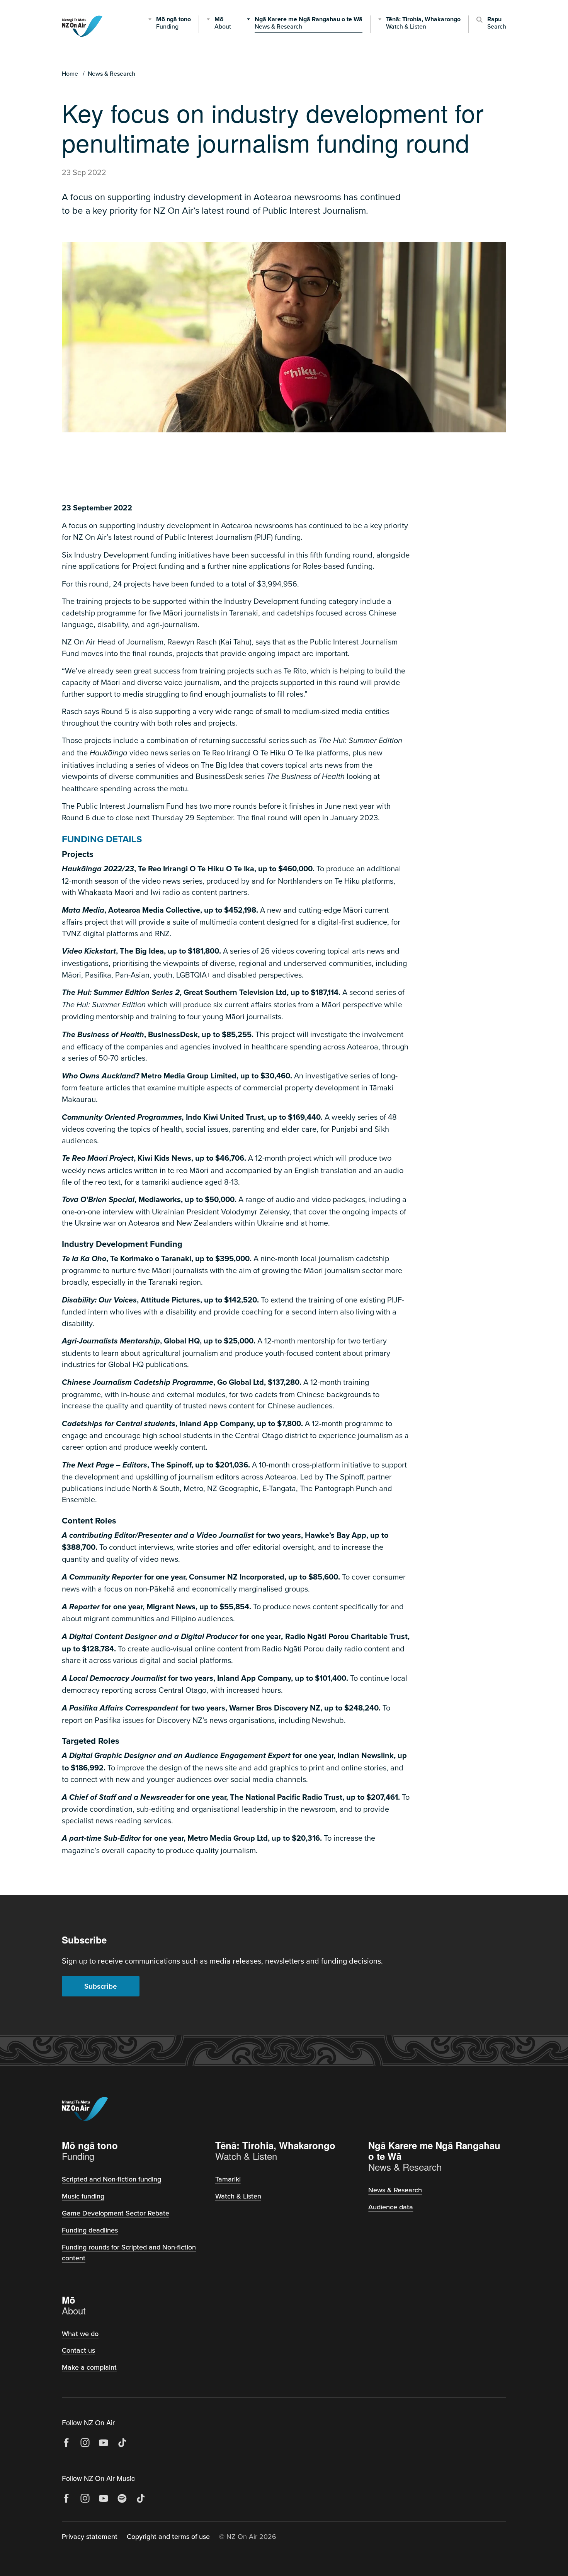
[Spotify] (122, 2498)
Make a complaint (89, 2367)
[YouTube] (104, 2443)
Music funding (83, 2196)
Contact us (78, 2350)
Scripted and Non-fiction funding (111, 2179)
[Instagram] (85, 2443)
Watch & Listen (238, 2196)
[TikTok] (122, 2443)
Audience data (391, 2207)
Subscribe (101, 1986)
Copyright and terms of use (168, 2536)
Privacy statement (90, 2536)
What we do (80, 2334)
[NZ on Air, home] (82, 26)
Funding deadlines (90, 2230)
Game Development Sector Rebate (116, 2213)
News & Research (111, 73)
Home (70, 73)
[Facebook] (66, 2443)
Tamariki (228, 2179)
